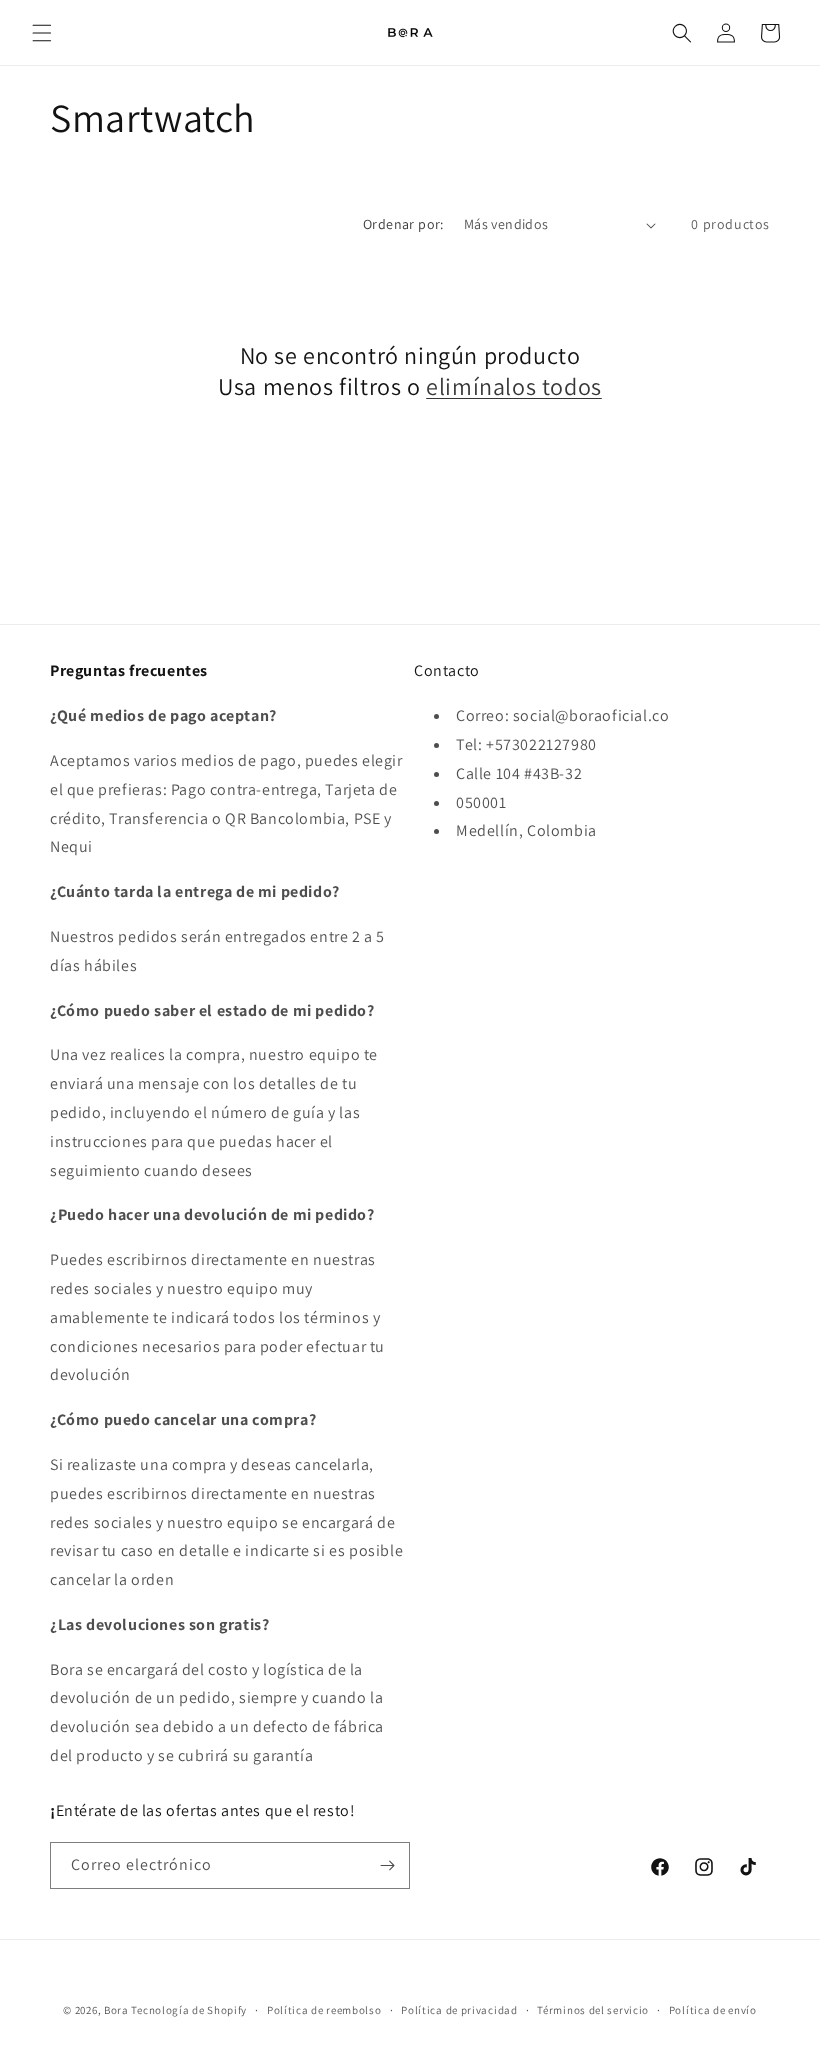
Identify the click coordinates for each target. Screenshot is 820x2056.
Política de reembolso (324, 2010)
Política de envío (713, 2010)
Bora (116, 2010)
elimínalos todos (514, 386)
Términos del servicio (593, 2010)
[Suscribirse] (387, 1865)
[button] (42, 33)
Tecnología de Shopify (189, 2010)
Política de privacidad (459, 2010)
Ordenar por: (403, 224)
